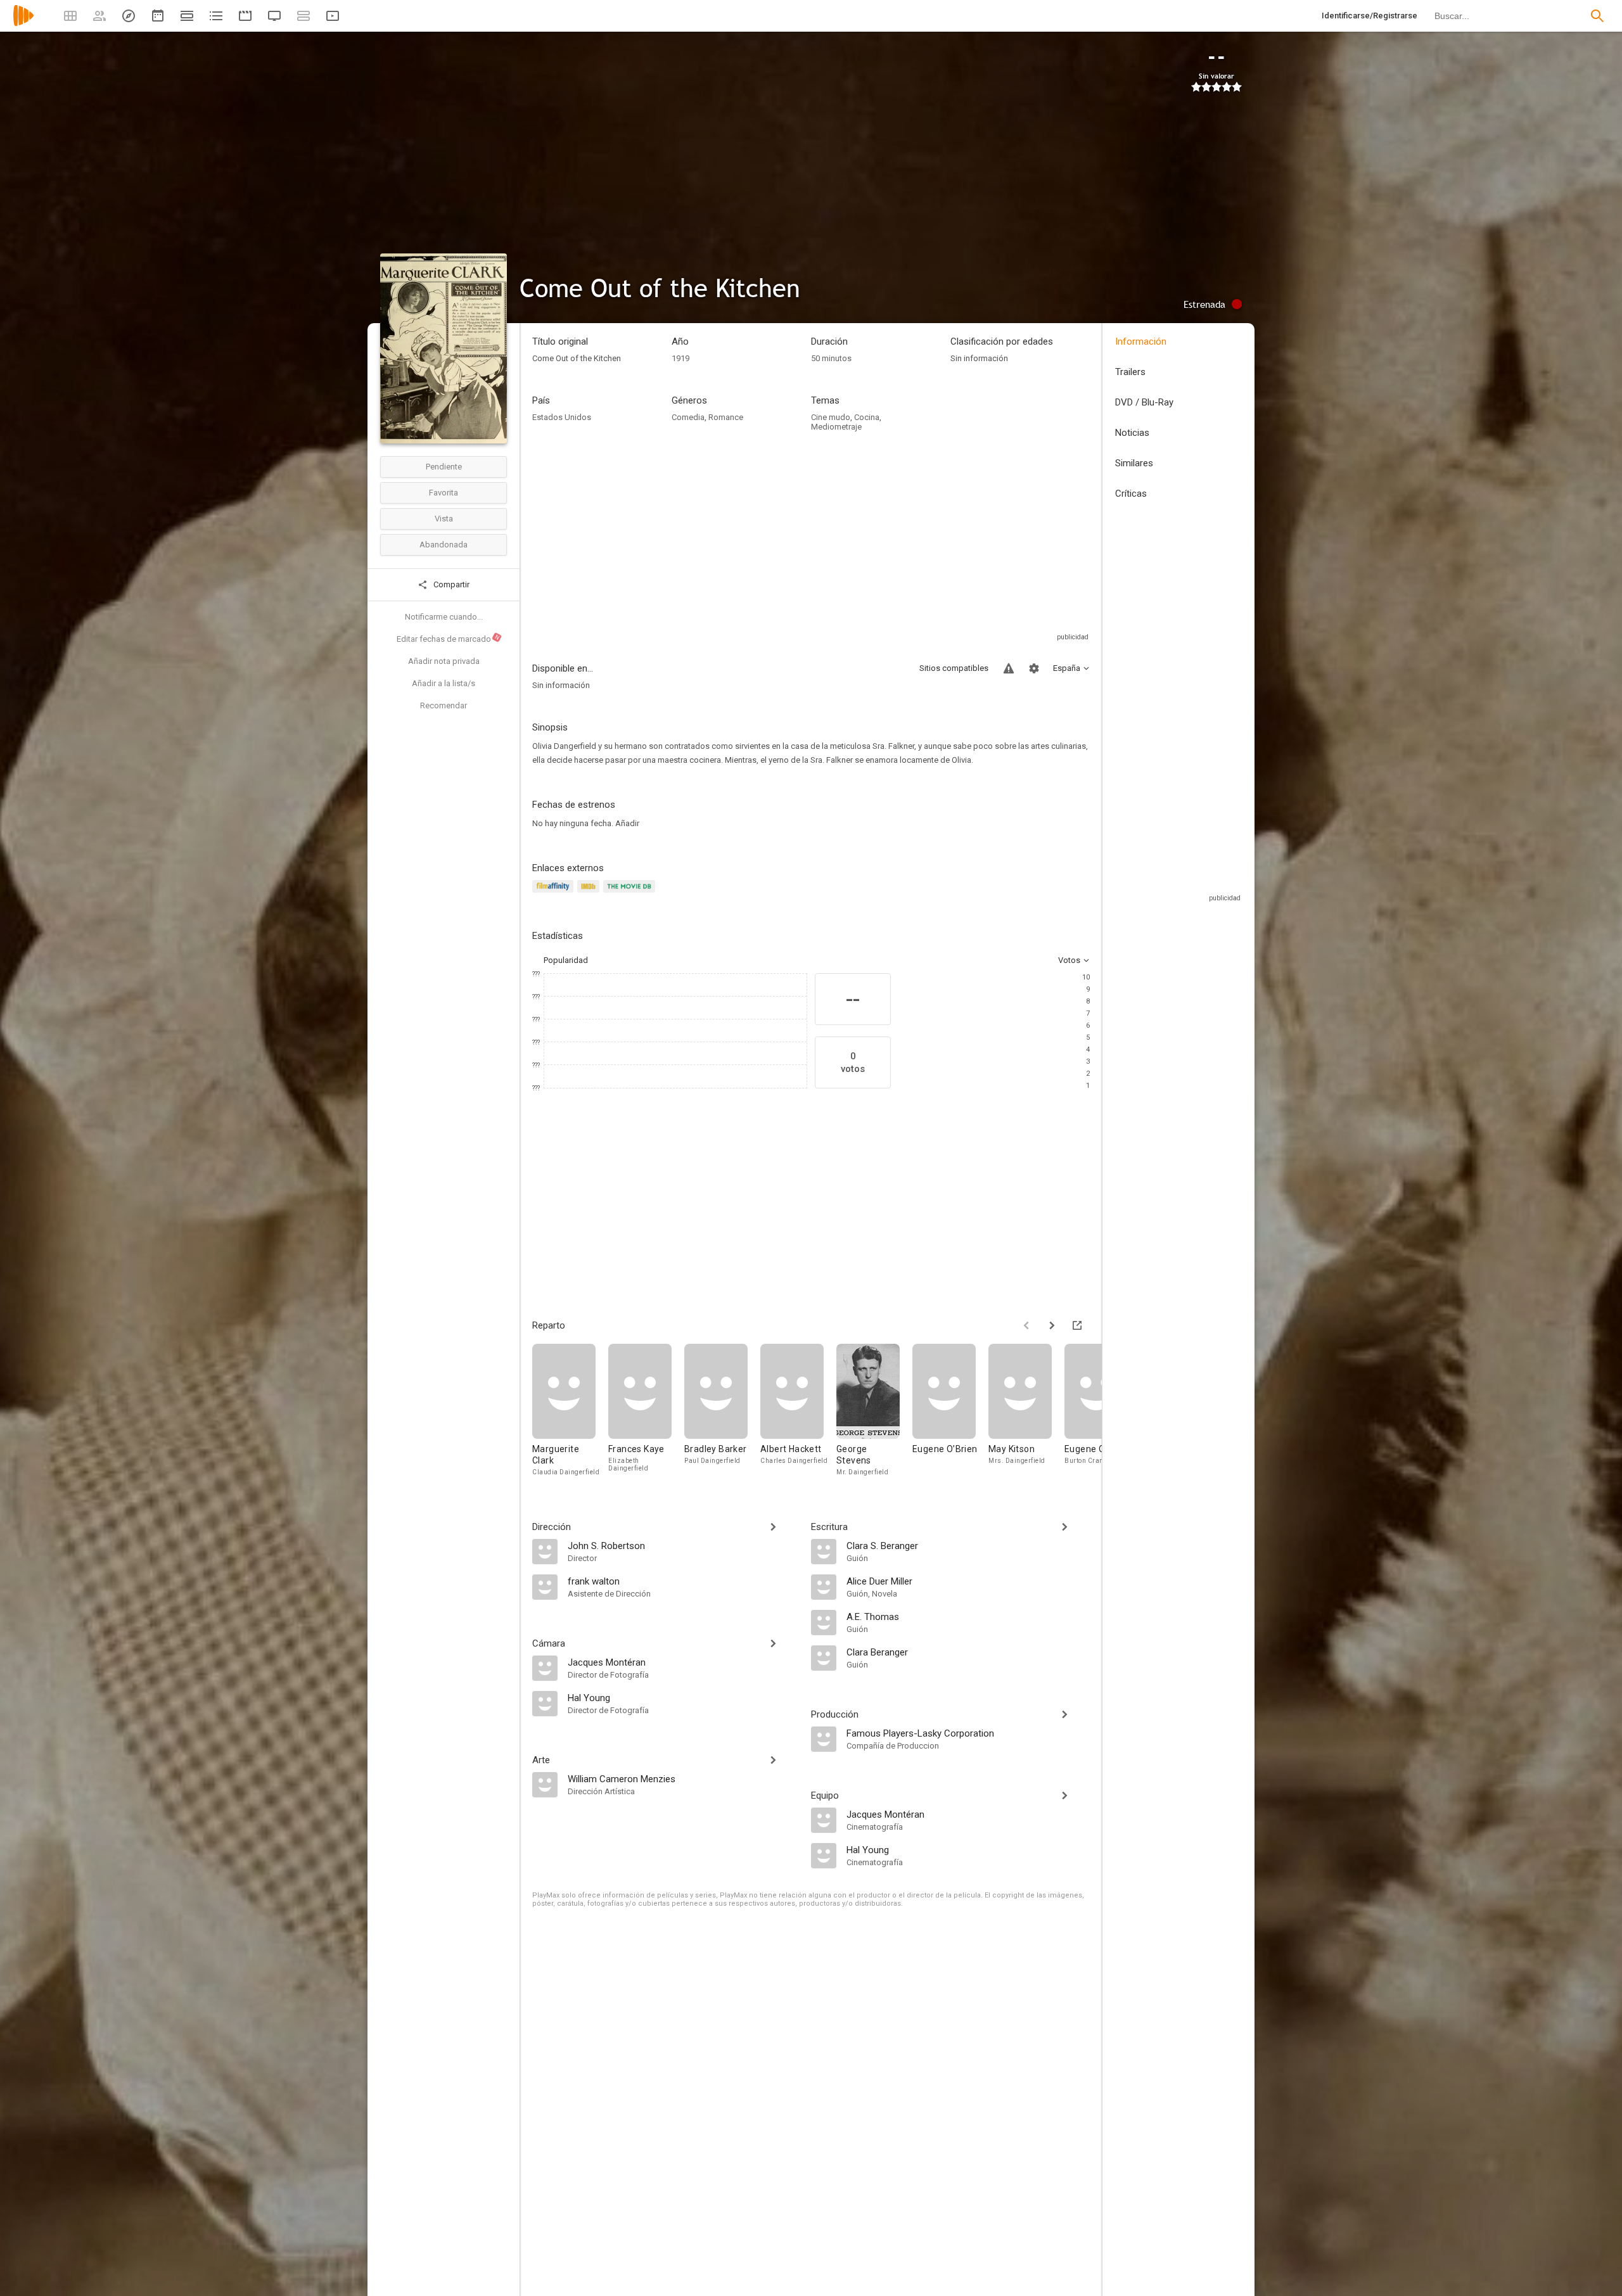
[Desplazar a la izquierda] (1026, 1325)
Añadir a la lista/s (444, 683)
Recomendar (444, 705)
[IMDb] (590, 894)
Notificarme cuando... (444, 617)
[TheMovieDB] (631, 894)
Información (1141, 341)
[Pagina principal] (23, 24)
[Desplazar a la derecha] (1052, 1325)
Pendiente (444, 467)
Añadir (627, 823)
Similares (1134, 463)
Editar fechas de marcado (449, 639)
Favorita (444, 493)
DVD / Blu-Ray (1144, 402)
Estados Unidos (562, 417)
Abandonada (444, 545)
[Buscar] (1597, 16)
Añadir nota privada (444, 661)
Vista (444, 519)
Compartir (450, 584)
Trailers (1130, 372)
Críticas (1131, 494)
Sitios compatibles (954, 668)
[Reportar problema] (1009, 668)
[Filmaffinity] (555, 894)
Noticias (1132, 433)
